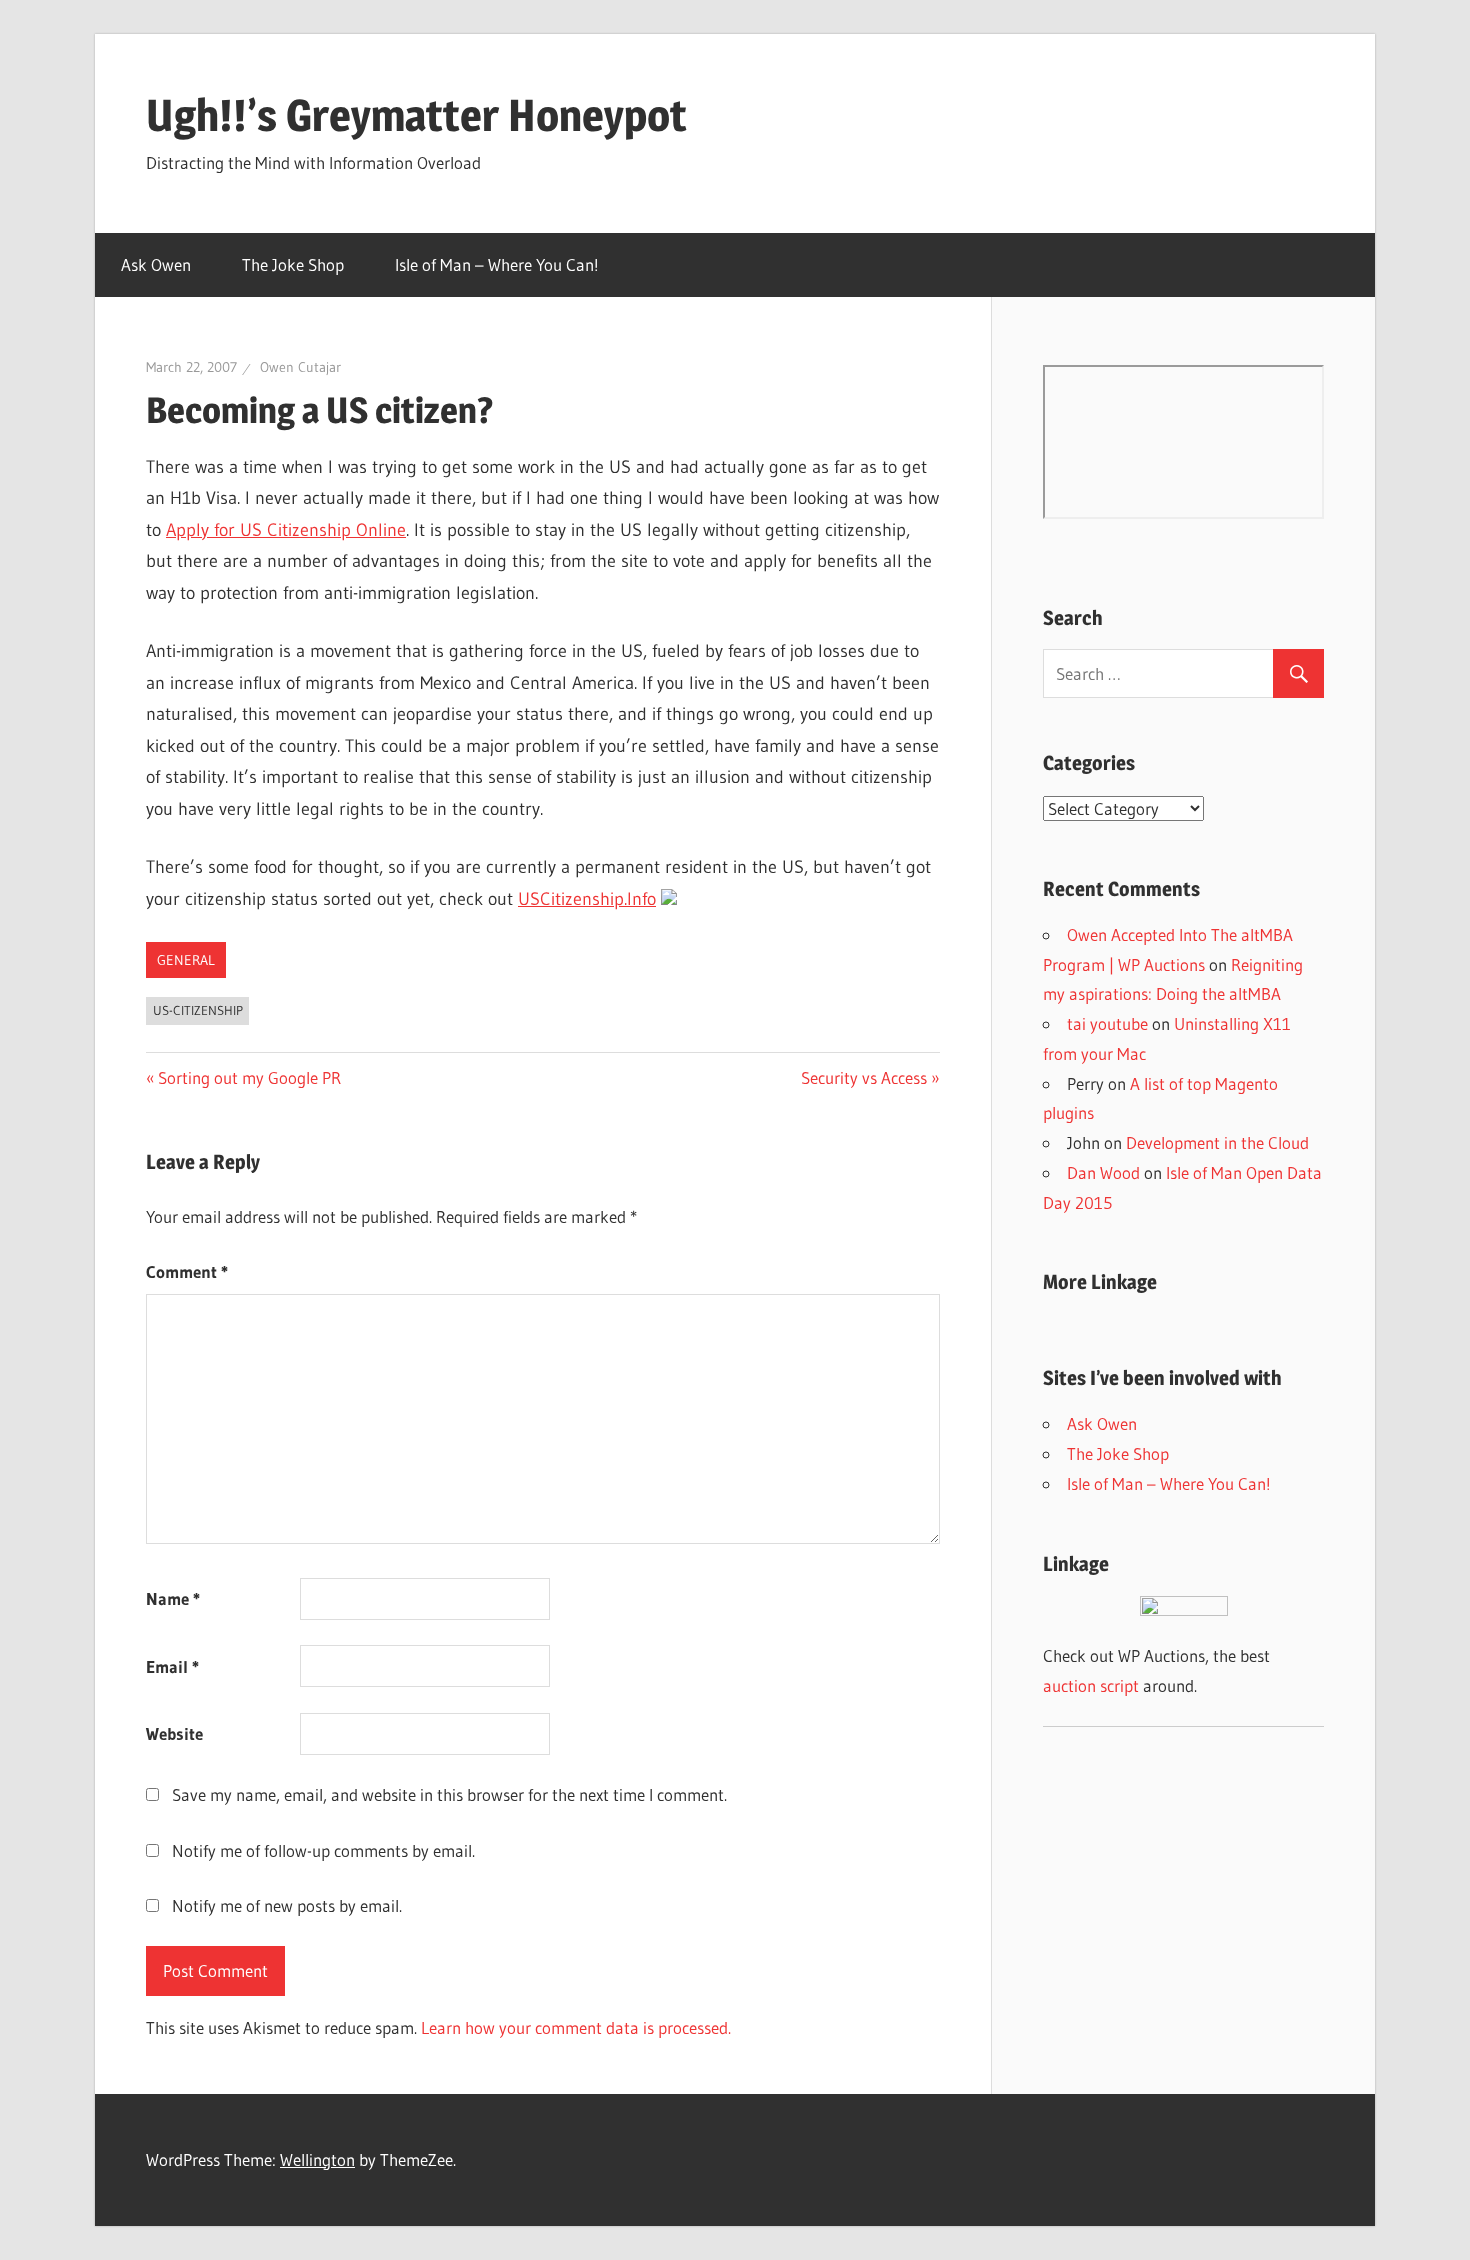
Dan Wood (1103, 1172)
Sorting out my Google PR (249, 1077)
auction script (1091, 1685)
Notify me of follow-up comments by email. (323, 1850)
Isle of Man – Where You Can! (497, 264)
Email (172, 1666)
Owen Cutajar (300, 367)
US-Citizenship (198, 1010)
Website (174, 1733)
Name (173, 1598)
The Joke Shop (293, 264)
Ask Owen (156, 264)
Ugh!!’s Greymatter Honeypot (416, 115)
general (186, 960)
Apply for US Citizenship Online (286, 530)
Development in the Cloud (1217, 1142)
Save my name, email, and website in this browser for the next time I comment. (449, 1794)
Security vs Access (864, 1077)
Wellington (317, 2159)
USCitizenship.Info (587, 899)
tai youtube (1107, 1023)
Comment (187, 1271)
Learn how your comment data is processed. (576, 2027)
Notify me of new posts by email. (287, 1905)
